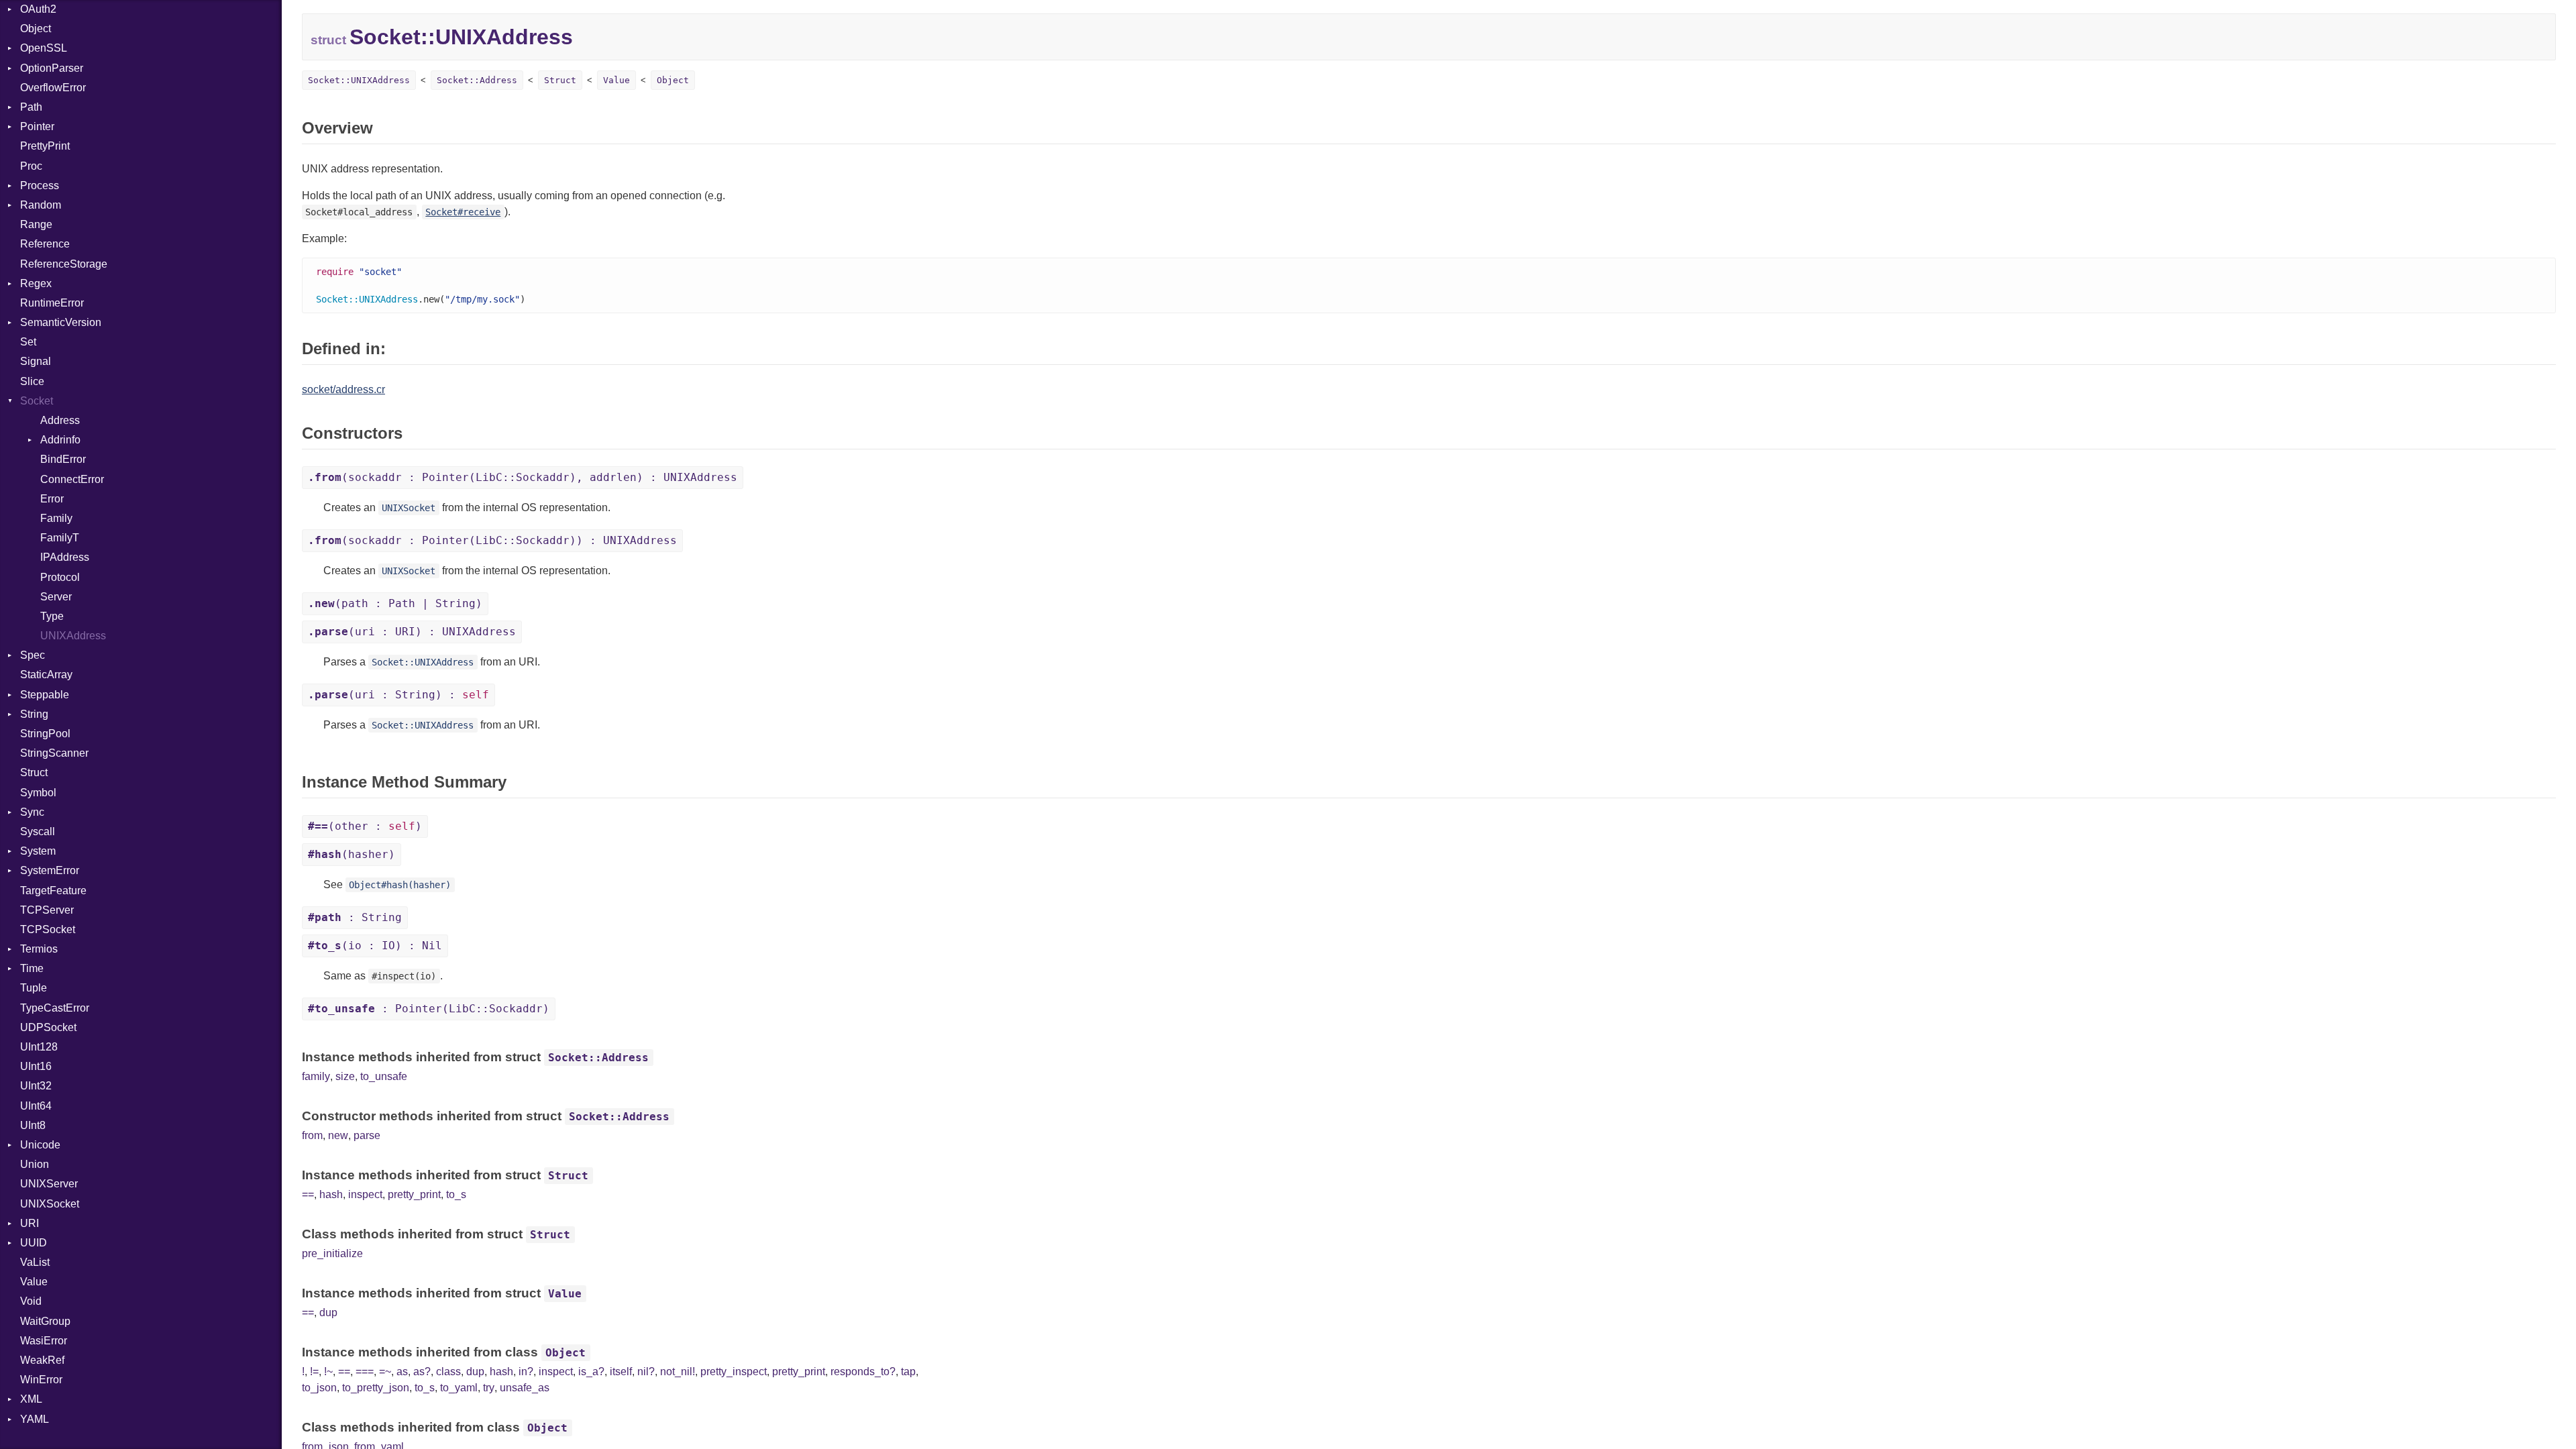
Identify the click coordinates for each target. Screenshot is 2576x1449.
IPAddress (65, 557)
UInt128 (39, 1047)
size (345, 1076)
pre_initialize (332, 1253)
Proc (31, 166)
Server (56, 597)
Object (36, 29)
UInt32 (36, 1086)
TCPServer (47, 910)
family (316, 1076)
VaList (35, 1262)
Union (35, 1164)
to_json (319, 1388)
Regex (36, 283)
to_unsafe (384, 1076)
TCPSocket (48, 929)
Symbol (38, 793)
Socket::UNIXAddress (359, 80)
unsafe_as (525, 1388)
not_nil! (678, 1372)
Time (32, 968)
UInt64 (36, 1106)
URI (30, 1223)
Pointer (37, 126)
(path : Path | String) (395, 603)
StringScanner (54, 753)
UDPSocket (48, 1027)
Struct (34, 772)
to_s (456, 1194)
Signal (36, 361)
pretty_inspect (734, 1372)
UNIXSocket (50, 1204)
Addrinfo (60, 440)
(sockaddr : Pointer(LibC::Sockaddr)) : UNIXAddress (492, 540)
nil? (646, 1372)
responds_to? (863, 1372)
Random (41, 205)
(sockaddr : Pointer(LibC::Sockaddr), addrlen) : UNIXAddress (523, 477)
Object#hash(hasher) (400, 885)
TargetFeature (53, 891)
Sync (32, 812)
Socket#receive (463, 212)
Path (31, 107)
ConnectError (72, 479)
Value (34, 1282)
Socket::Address (477, 80)
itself (621, 1372)
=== (365, 1372)
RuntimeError (52, 303)
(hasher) (352, 854)
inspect (365, 1194)
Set (28, 342)
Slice (32, 381)
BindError (63, 459)
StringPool (45, 734)
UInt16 (36, 1066)
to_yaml (459, 1388)
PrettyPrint (45, 146)
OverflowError (53, 88)
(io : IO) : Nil (375, 946)
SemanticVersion (61, 322)
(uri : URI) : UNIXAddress (412, 632)
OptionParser (52, 68)
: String (355, 917)
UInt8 (33, 1125)
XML (31, 1399)
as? (422, 1372)
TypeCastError (55, 1008)
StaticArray (46, 675)
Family (56, 518)
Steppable (45, 695)
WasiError (44, 1341)
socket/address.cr (343, 389)
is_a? (591, 1372)
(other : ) (365, 826)
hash (331, 1194)
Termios (39, 949)
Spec (33, 655)
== (308, 1194)
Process (40, 185)
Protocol (60, 577)
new (338, 1135)
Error (52, 499)
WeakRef (42, 1360)
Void (31, 1301)
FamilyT (60, 538)
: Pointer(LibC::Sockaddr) (429, 1009)
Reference (45, 244)
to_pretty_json (376, 1388)
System (38, 851)
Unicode (40, 1145)
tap (908, 1372)
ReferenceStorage (64, 264)
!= (314, 1372)
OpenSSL (44, 48)
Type (52, 616)
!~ (328, 1372)
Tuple (34, 988)
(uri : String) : (398, 695)
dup (328, 1312)
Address (60, 420)
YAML (35, 1419)
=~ (385, 1372)
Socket (37, 401)
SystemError (50, 870)
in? (526, 1372)
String (34, 714)
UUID (34, 1243)
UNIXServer (49, 1184)
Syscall (38, 831)
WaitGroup (45, 1321)
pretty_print (414, 1194)
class (448, 1372)
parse (367, 1135)
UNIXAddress (73, 636)
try (489, 1388)
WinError (41, 1380)
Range (36, 224)
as (402, 1372)
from (312, 1135)
